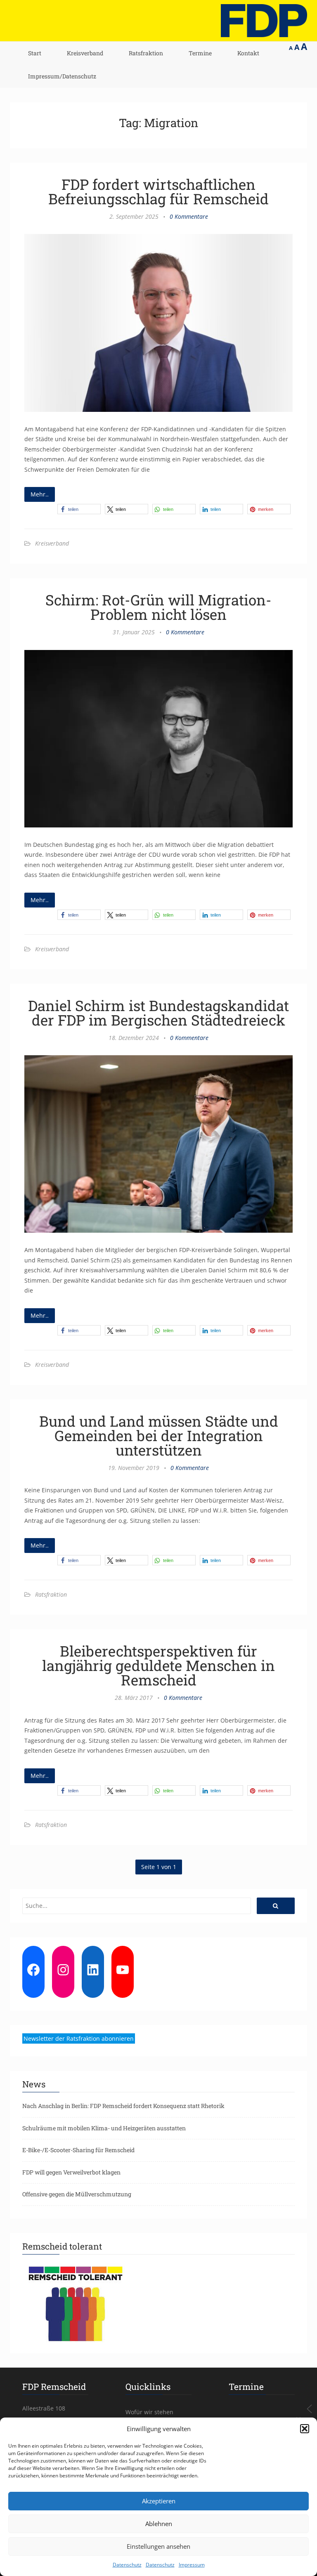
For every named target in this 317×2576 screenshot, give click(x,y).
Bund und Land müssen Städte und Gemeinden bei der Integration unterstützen (159, 1435)
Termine (200, 53)
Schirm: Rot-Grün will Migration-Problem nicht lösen (158, 607)
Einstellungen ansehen (158, 2546)
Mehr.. (40, 494)
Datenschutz (127, 2565)
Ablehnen (159, 2524)
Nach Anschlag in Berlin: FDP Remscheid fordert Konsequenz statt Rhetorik (123, 2106)
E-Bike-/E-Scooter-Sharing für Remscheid (78, 2150)
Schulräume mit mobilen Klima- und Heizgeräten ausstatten (104, 2128)
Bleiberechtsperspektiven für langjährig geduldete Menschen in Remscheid (158, 1665)
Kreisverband (85, 53)
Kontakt (248, 53)
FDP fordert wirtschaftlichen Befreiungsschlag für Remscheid (158, 191)
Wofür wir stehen (149, 2412)
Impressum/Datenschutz (62, 76)
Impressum (192, 2565)
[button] (305, 2429)
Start (35, 53)
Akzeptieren (159, 2501)
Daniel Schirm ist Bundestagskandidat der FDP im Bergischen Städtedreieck (158, 1013)
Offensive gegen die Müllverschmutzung (77, 2194)
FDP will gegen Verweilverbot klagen (71, 2172)
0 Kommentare (189, 216)
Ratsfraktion (146, 53)
